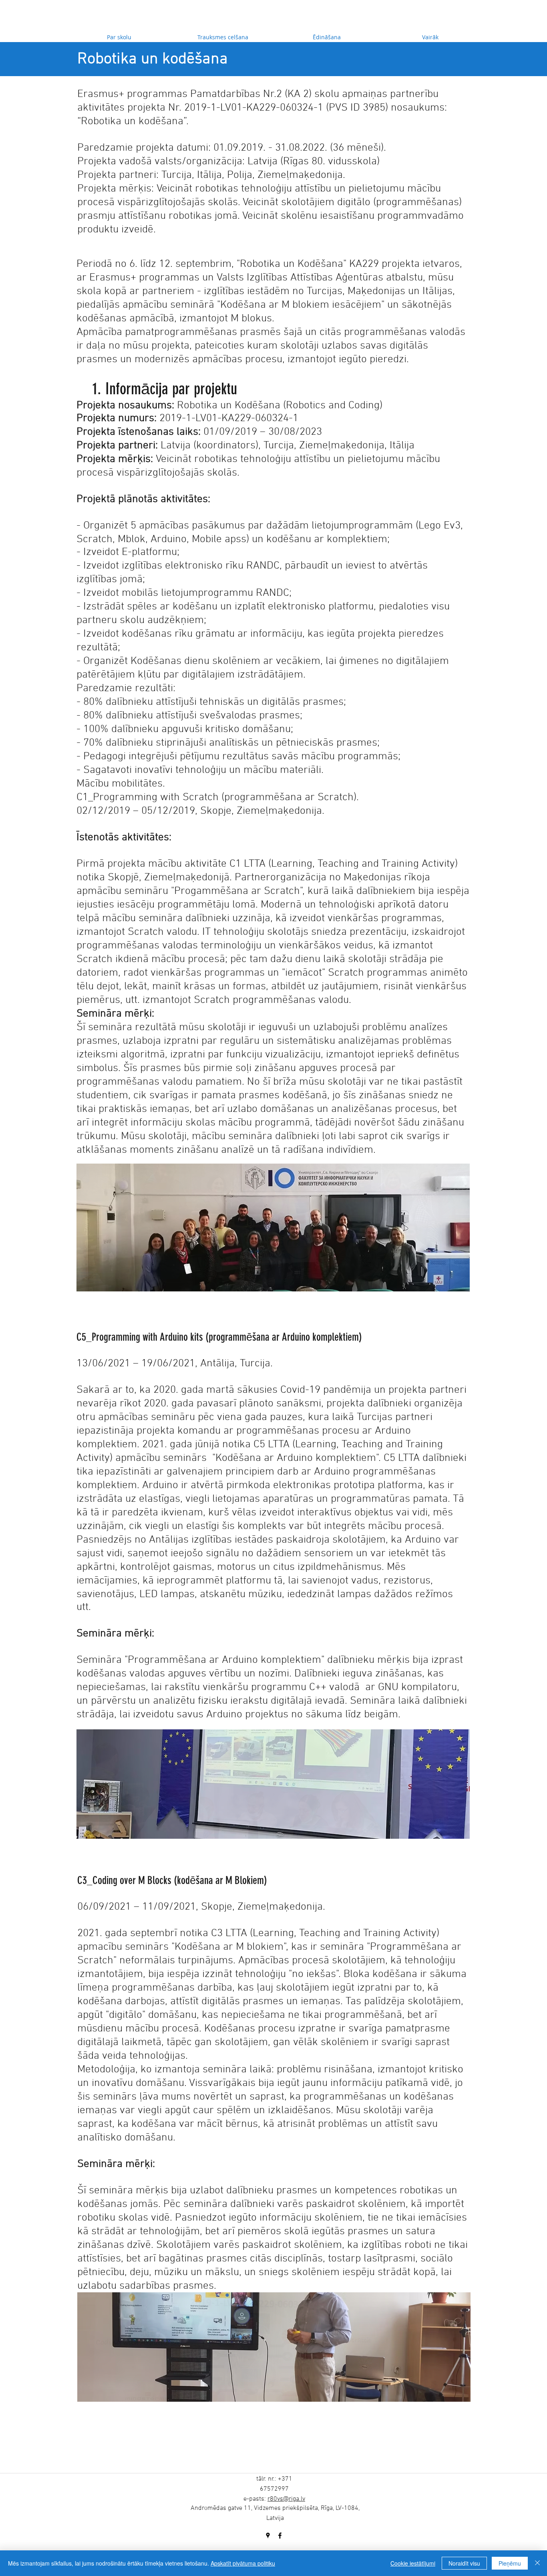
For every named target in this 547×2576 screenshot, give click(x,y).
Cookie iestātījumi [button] (413, 2563)
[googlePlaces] (268, 2536)
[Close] (537, 2563)
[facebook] (280, 2536)
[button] (273, 1227)
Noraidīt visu (464, 2563)
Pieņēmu (510, 2563)
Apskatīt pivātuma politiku (243, 2563)
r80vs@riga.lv (286, 2499)
